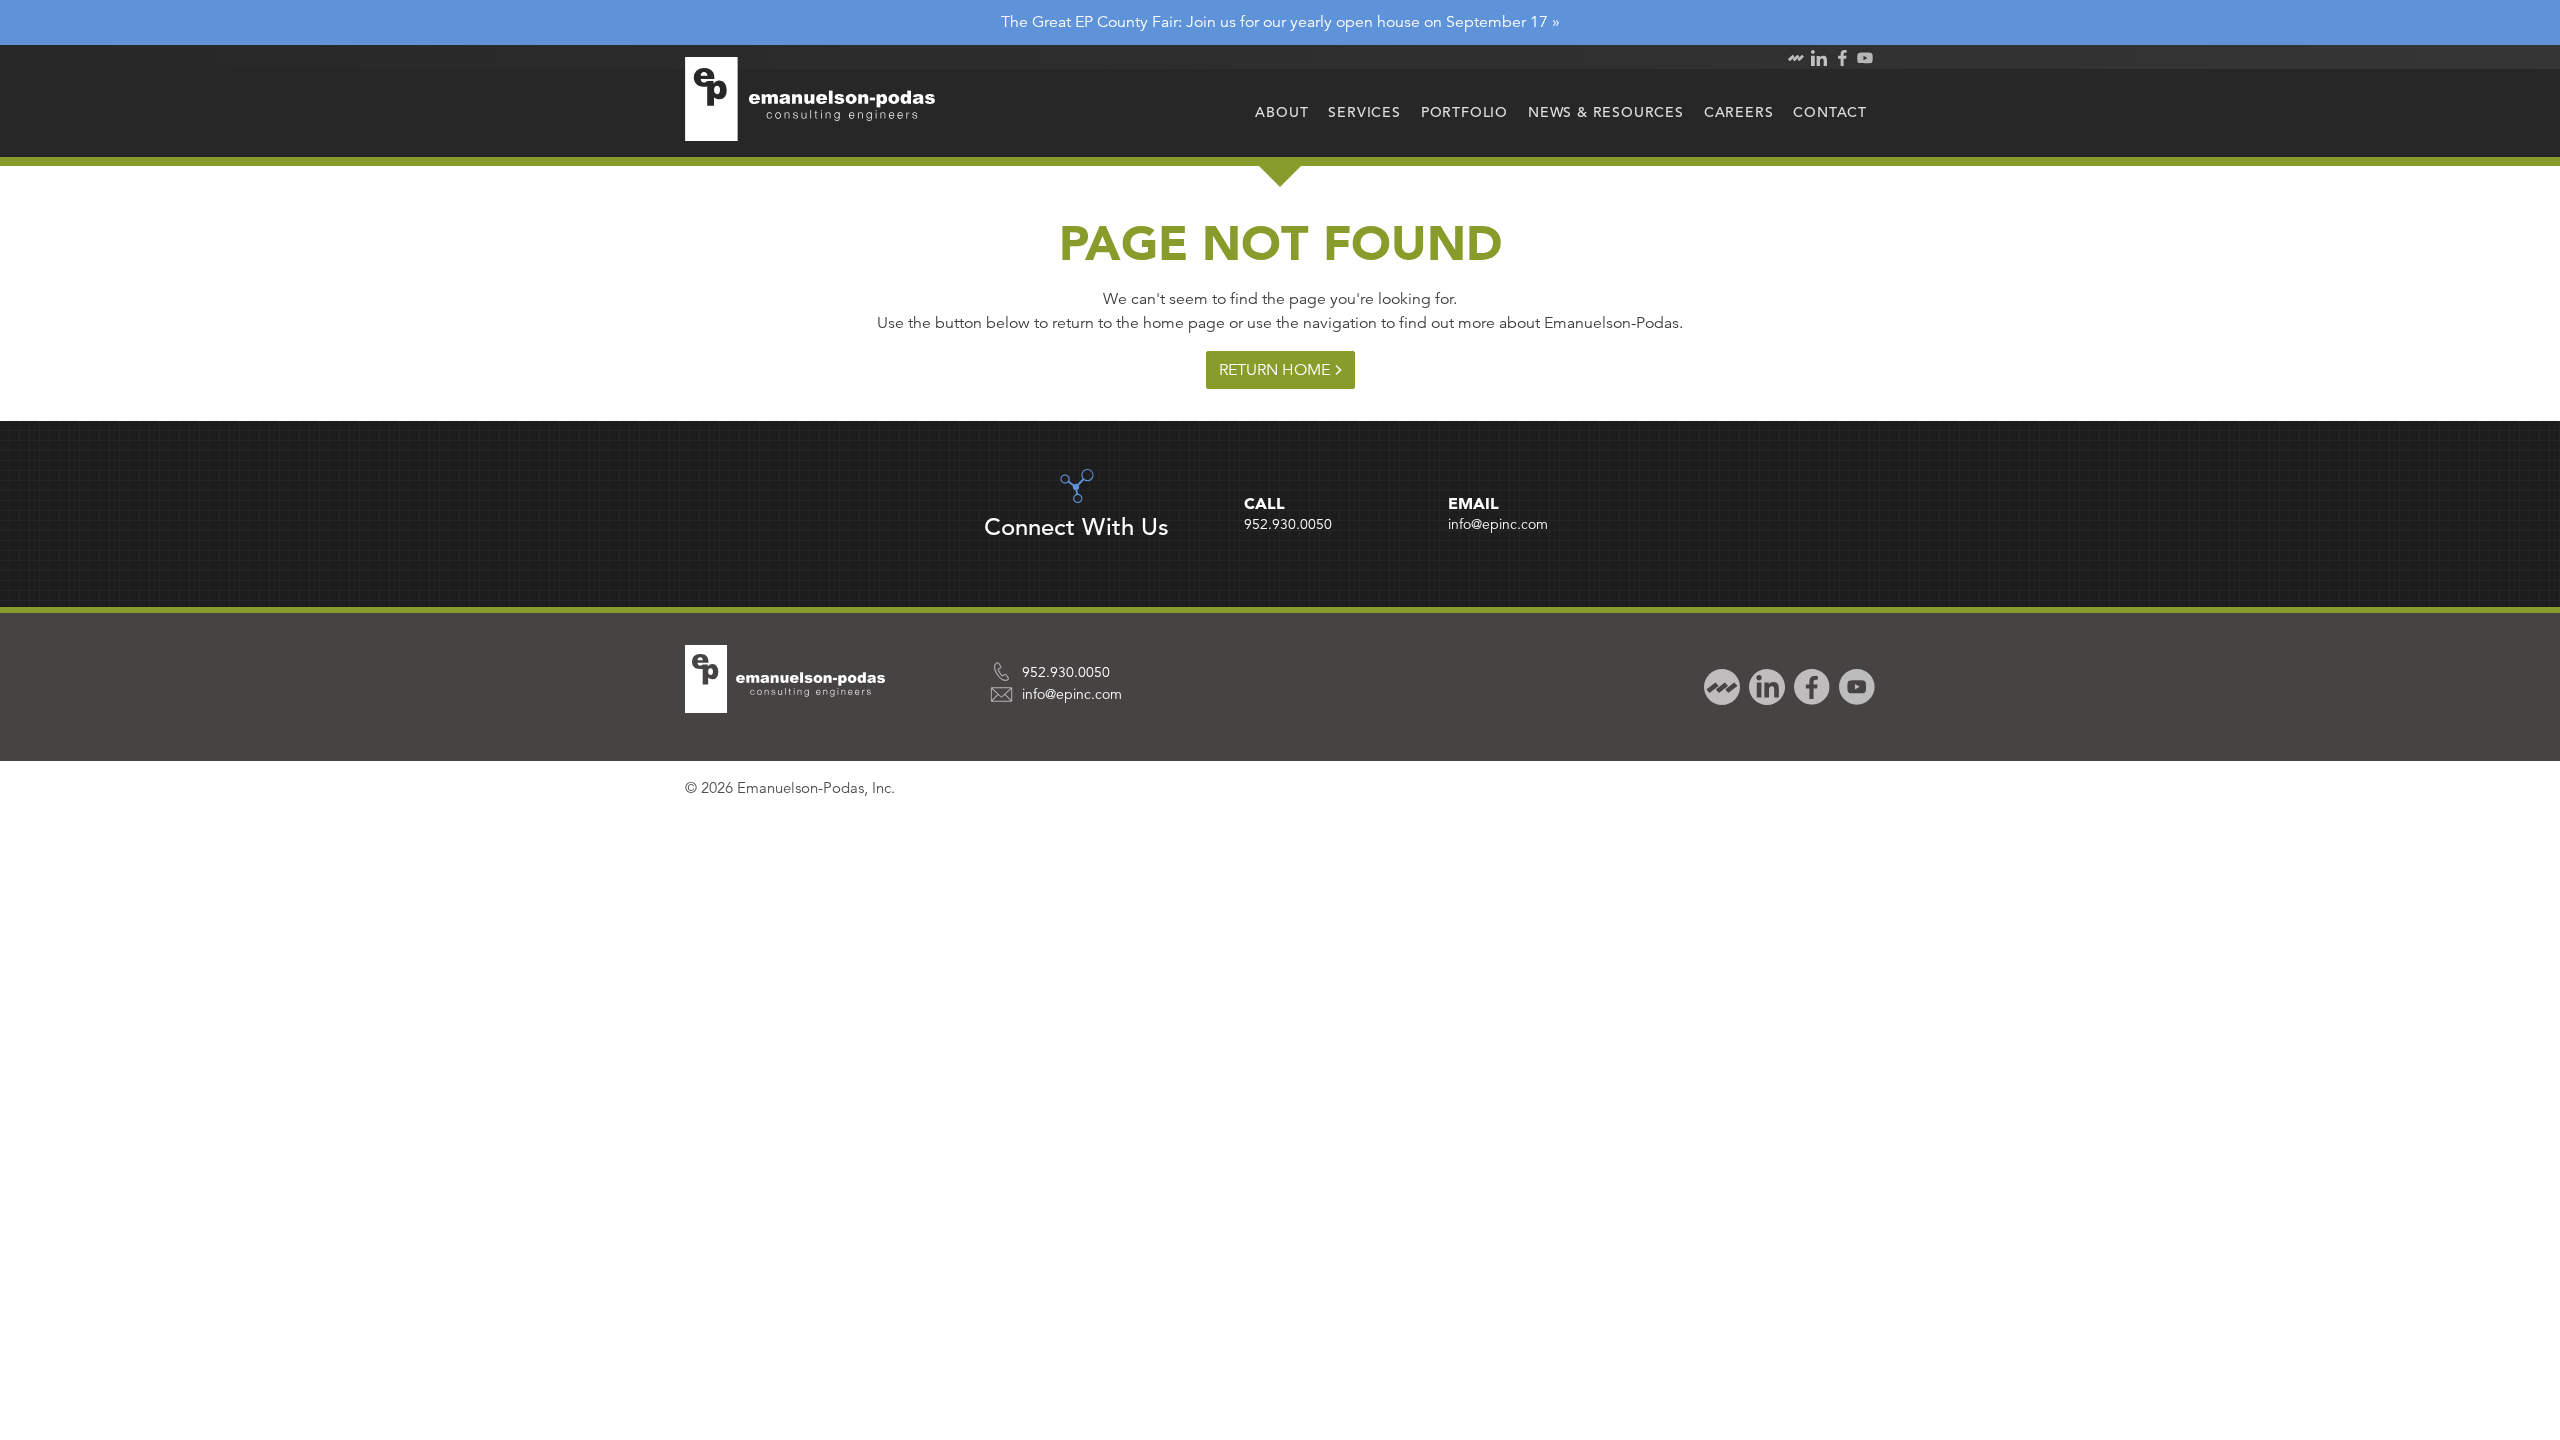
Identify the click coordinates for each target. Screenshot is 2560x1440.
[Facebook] (1809, 685)
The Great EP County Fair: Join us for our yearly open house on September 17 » (1280, 22)
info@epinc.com (1498, 524)
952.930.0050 (1288, 524)
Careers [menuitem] (1739, 112)
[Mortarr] (1719, 685)
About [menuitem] (1281, 112)
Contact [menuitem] (1830, 112)
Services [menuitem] (1364, 112)
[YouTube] (1854, 685)
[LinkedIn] (1764, 685)
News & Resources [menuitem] (1606, 112)
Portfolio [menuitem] (1464, 112)
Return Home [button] (1274, 370)
